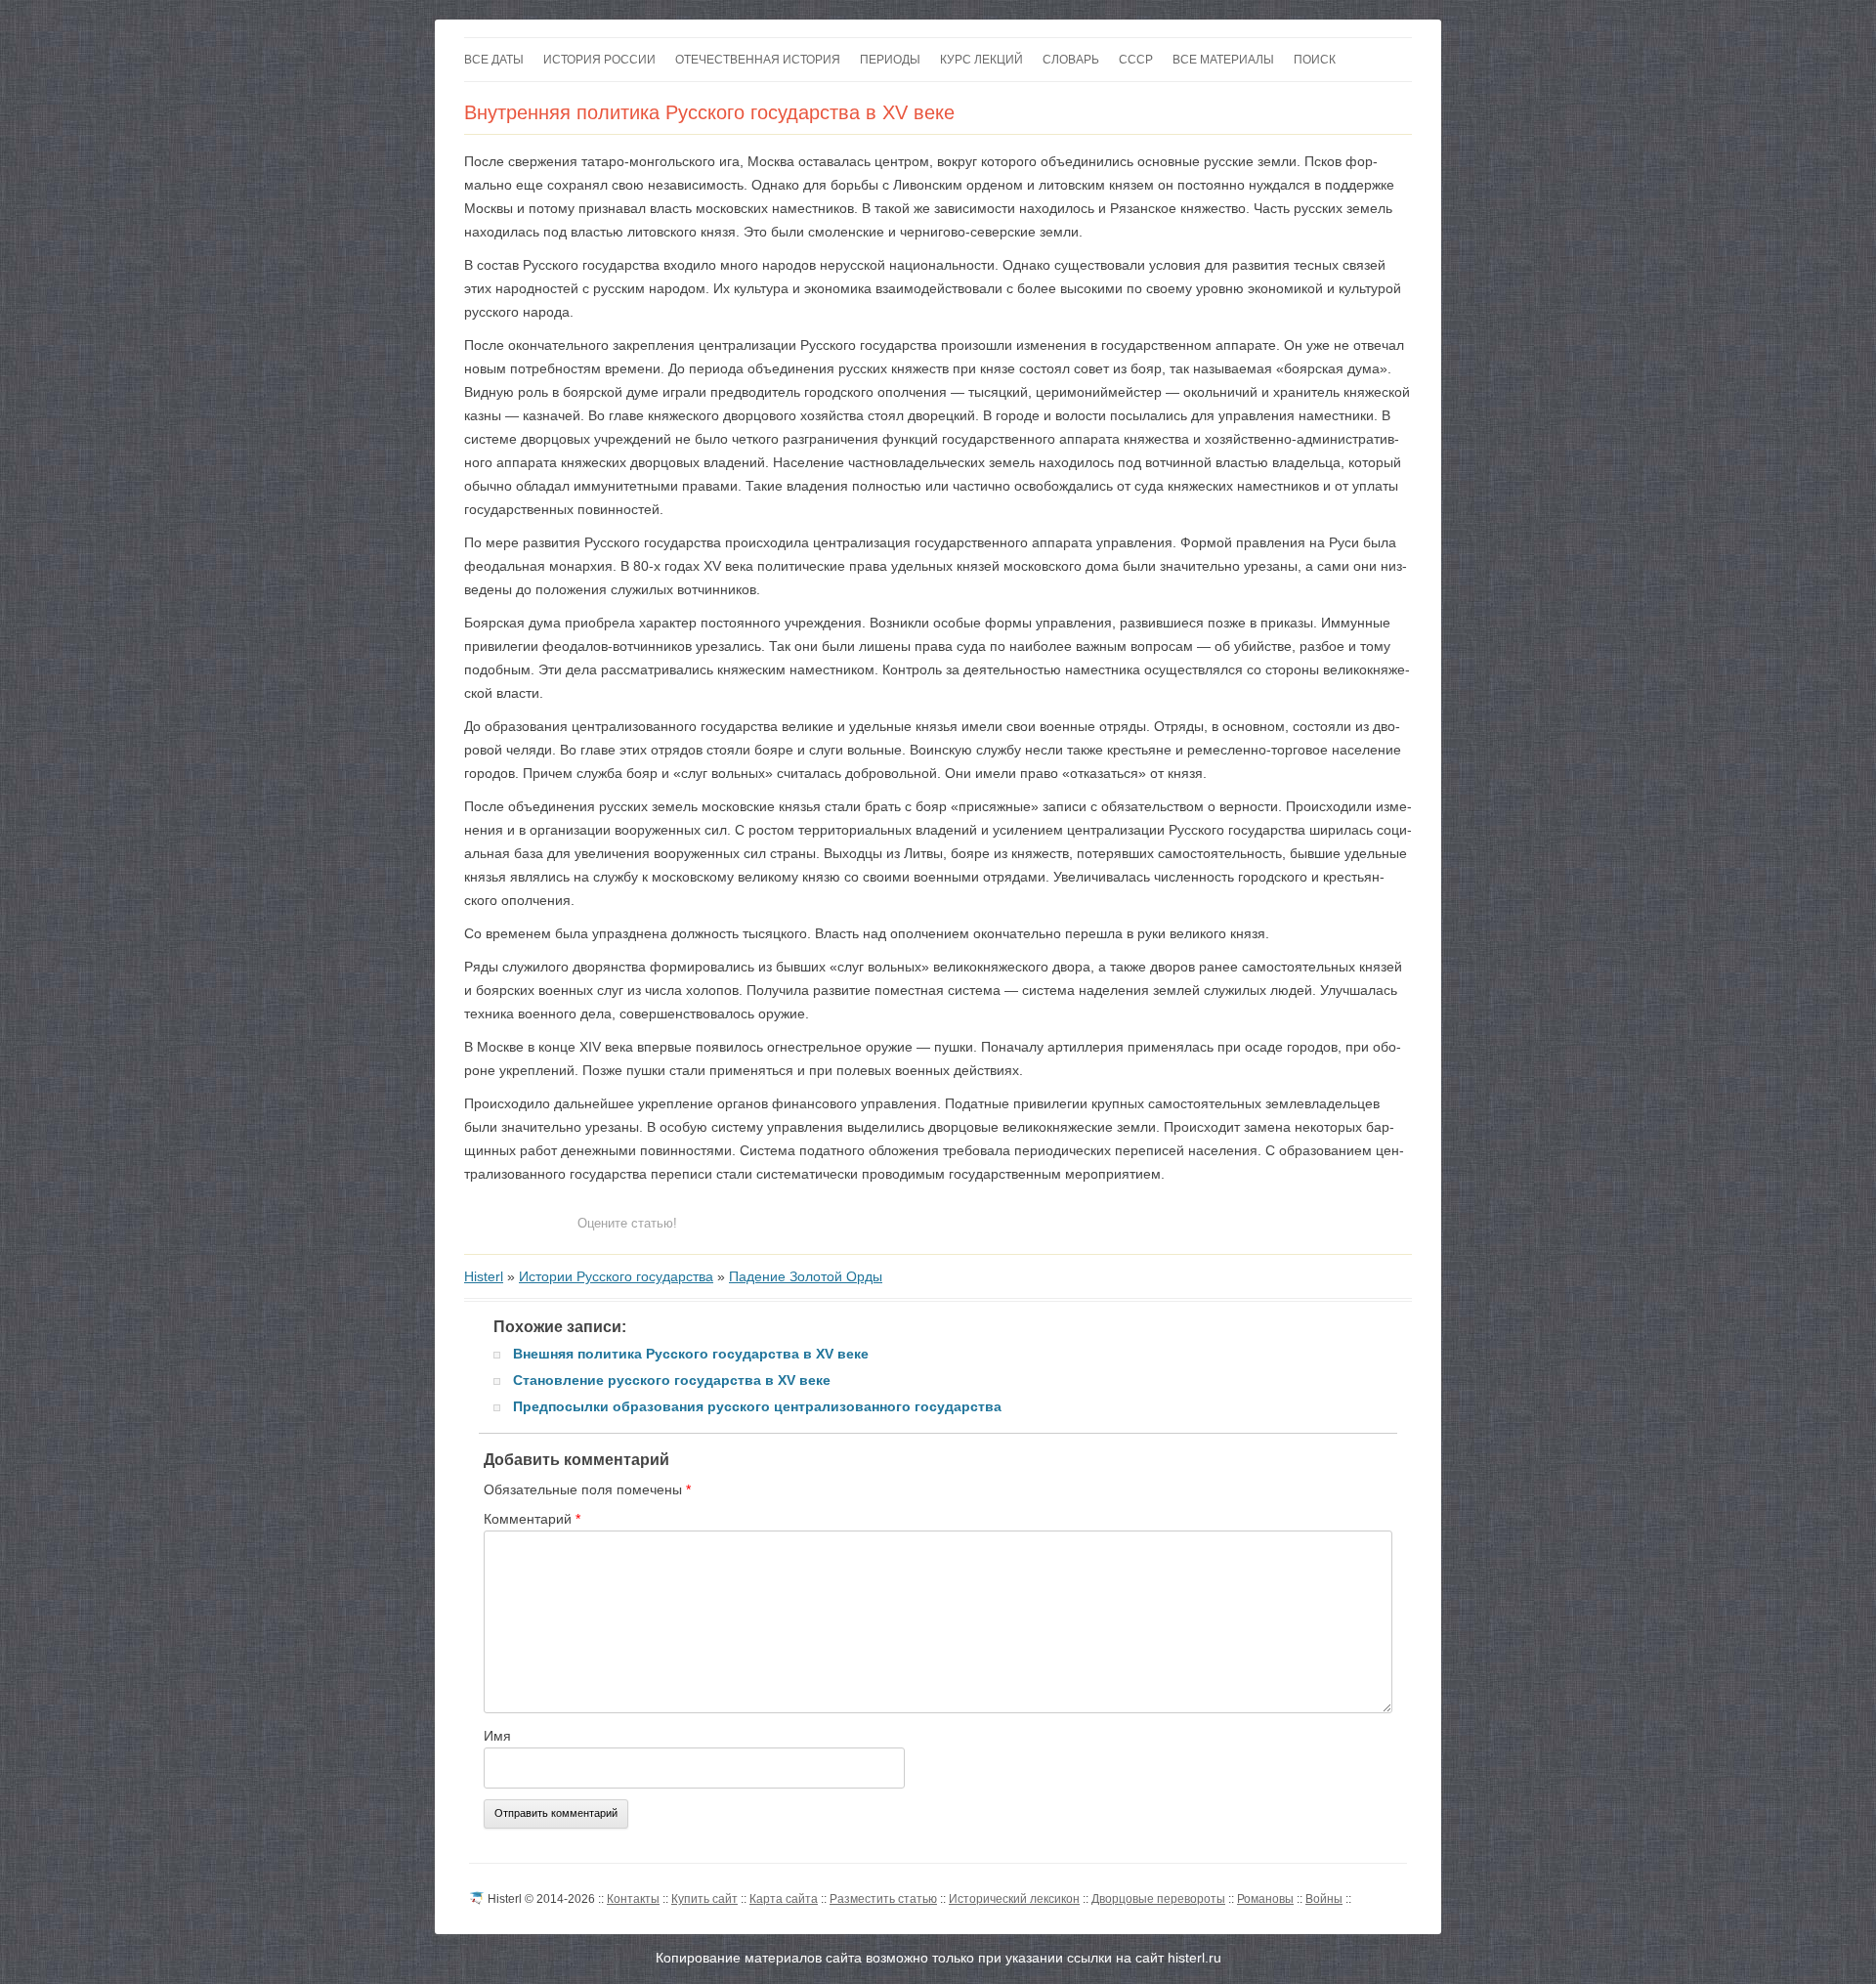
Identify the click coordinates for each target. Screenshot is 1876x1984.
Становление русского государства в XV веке (672, 1380)
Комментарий (532, 1519)
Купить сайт (704, 1899)
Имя (497, 1736)
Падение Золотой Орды (806, 1276)
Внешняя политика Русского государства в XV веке (691, 1354)
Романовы (1265, 1899)
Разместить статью (883, 1899)
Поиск (1315, 60)
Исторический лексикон (1014, 1899)
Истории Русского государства (616, 1276)
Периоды (890, 60)
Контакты (633, 1899)
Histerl (484, 1276)
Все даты (494, 60)
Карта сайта (784, 1899)
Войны (1324, 1899)
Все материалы (1223, 60)
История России (599, 60)
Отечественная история (758, 60)
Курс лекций (981, 60)
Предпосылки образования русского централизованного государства (757, 1406)
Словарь (1071, 60)
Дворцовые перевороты (1158, 1899)
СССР (1136, 60)
